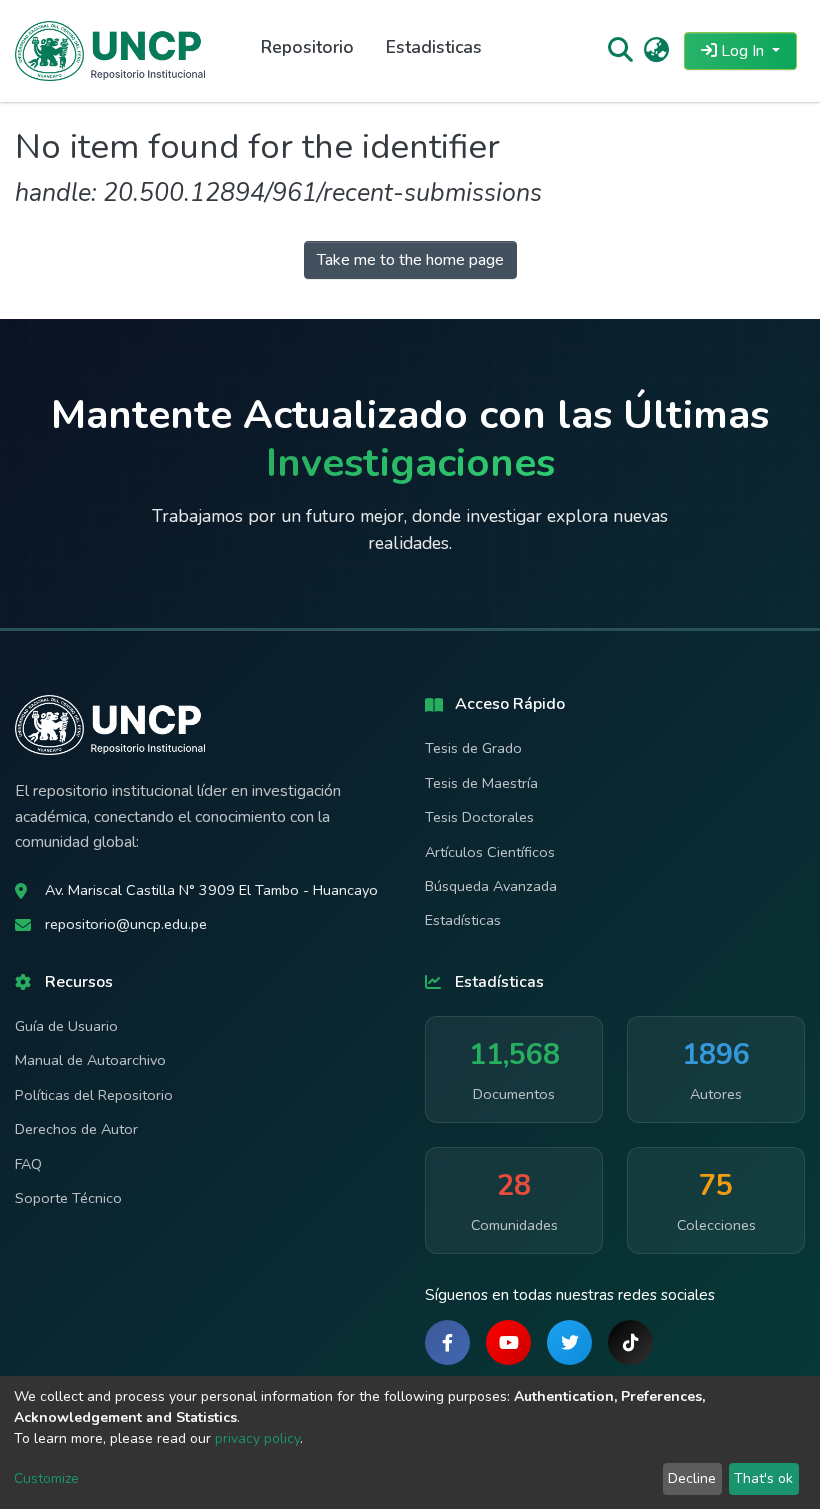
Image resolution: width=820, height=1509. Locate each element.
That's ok (763, 1478)
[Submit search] (619, 51)
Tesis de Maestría (481, 783)
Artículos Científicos (490, 852)
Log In (742, 51)
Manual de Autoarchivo (90, 1060)
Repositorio (307, 47)
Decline (692, 1478)
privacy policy (257, 1438)
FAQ (28, 1164)
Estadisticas (434, 47)
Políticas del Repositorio (94, 1095)
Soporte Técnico (68, 1198)
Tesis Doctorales (479, 817)
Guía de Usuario (66, 1026)
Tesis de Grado (473, 748)
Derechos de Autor (76, 1129)
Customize (46, 1478)
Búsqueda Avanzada (491, 886)
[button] (656, 51)
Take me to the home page (410, 260)
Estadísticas (463, 920)
